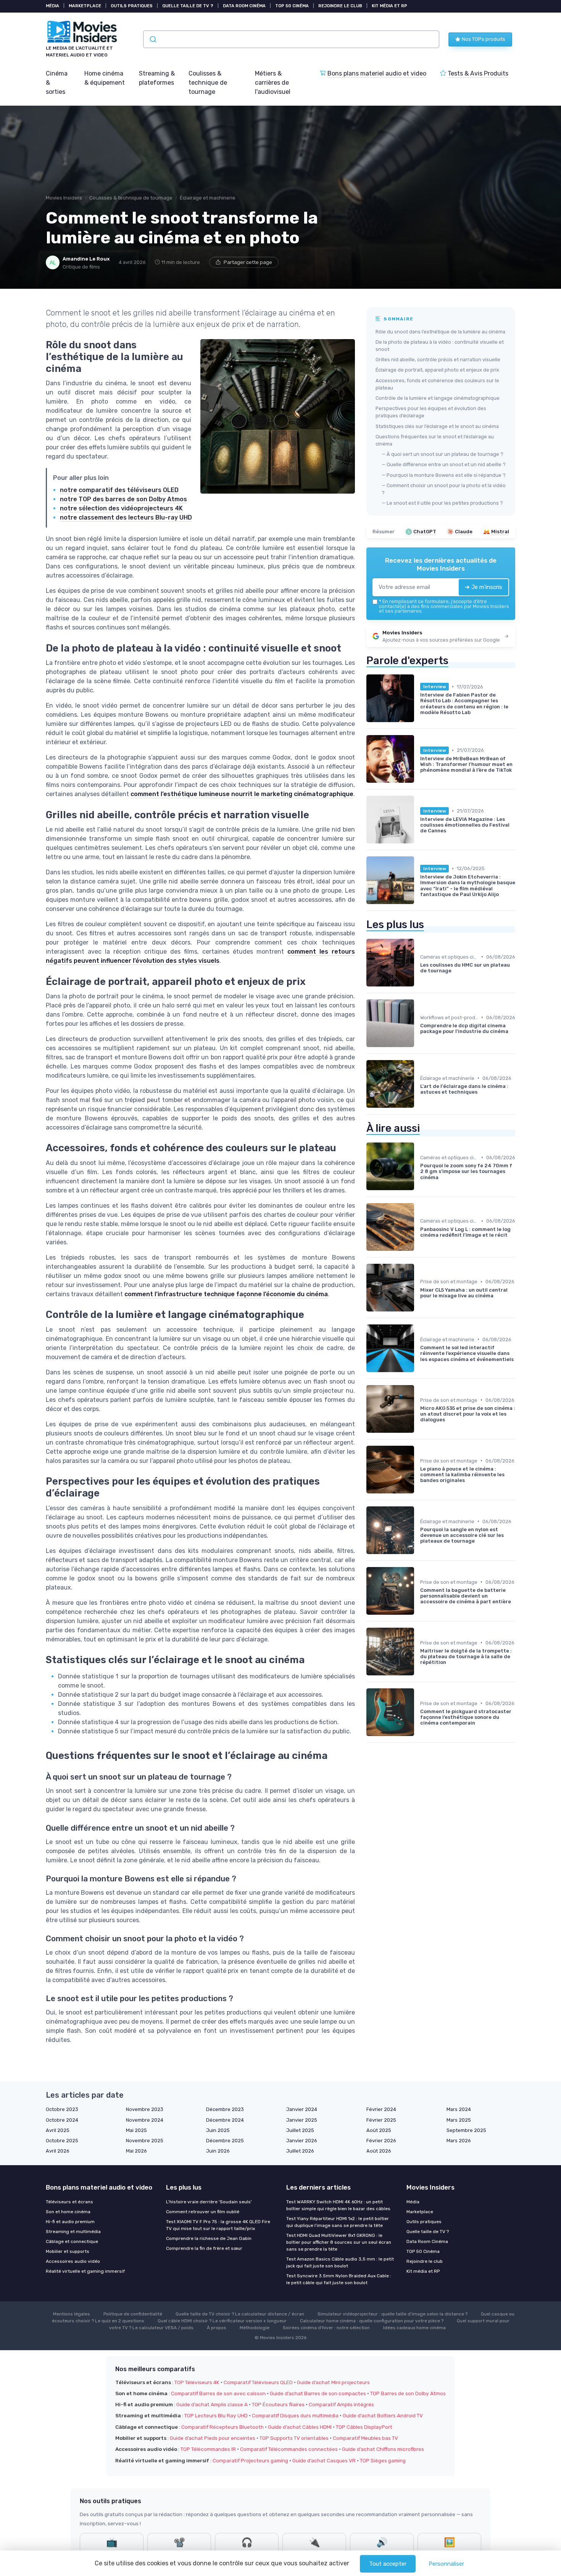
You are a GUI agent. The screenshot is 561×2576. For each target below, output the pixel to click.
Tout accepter (388, 2564)
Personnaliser (446, 2564)
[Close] (419, 1266)
